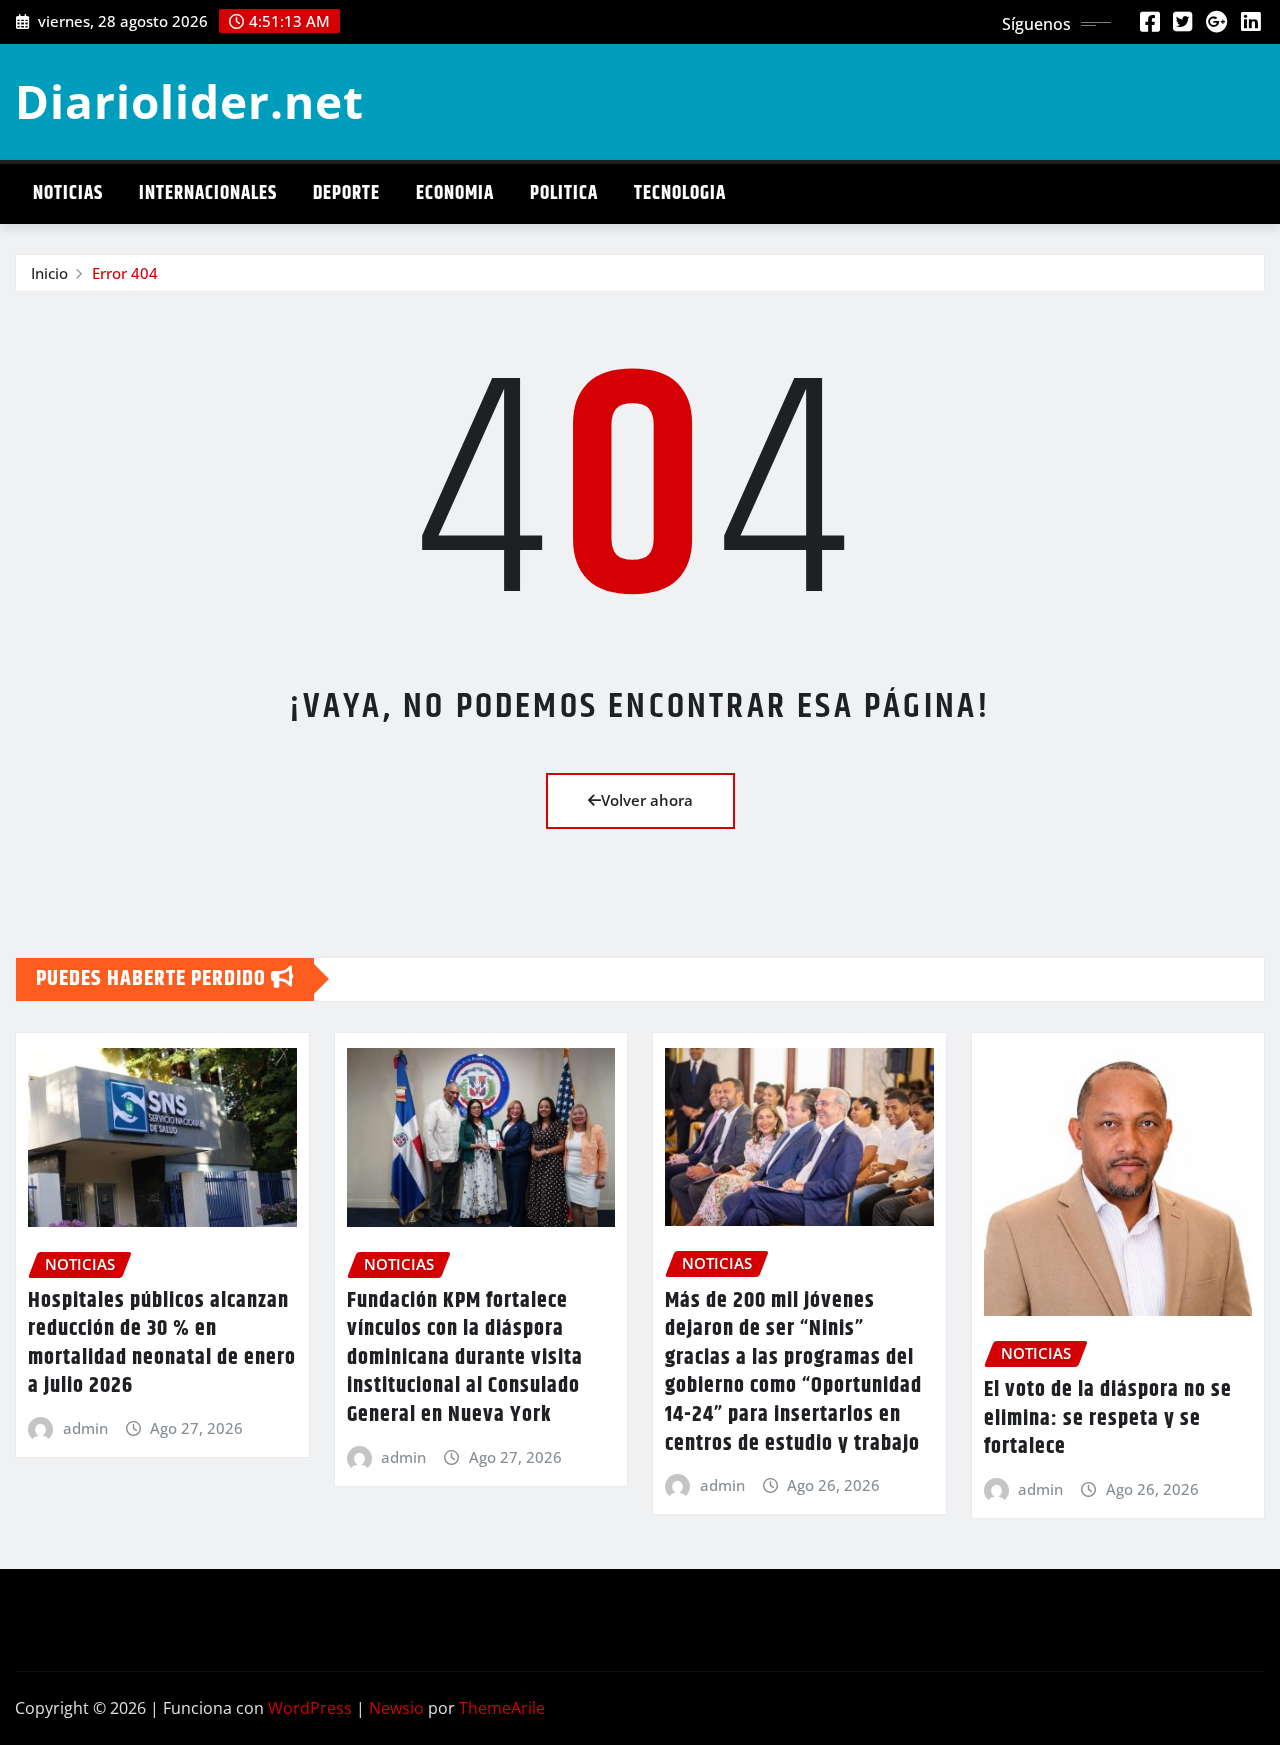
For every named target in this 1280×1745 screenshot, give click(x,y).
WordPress (310, 1708)
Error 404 (125, 273)
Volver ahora (647, 800)
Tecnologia (680, 193)
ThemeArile (502, 1708)
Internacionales (208, 193)
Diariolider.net (189, 101)
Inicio (49, 273)
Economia (455, 193)
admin (85, 1428)
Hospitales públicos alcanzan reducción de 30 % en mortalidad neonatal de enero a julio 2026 (162, 1344)
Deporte (346, 193)
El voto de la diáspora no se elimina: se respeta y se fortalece (1108, 1418)
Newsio (396, 1708)
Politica (564, 193)
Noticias (68, 193)
